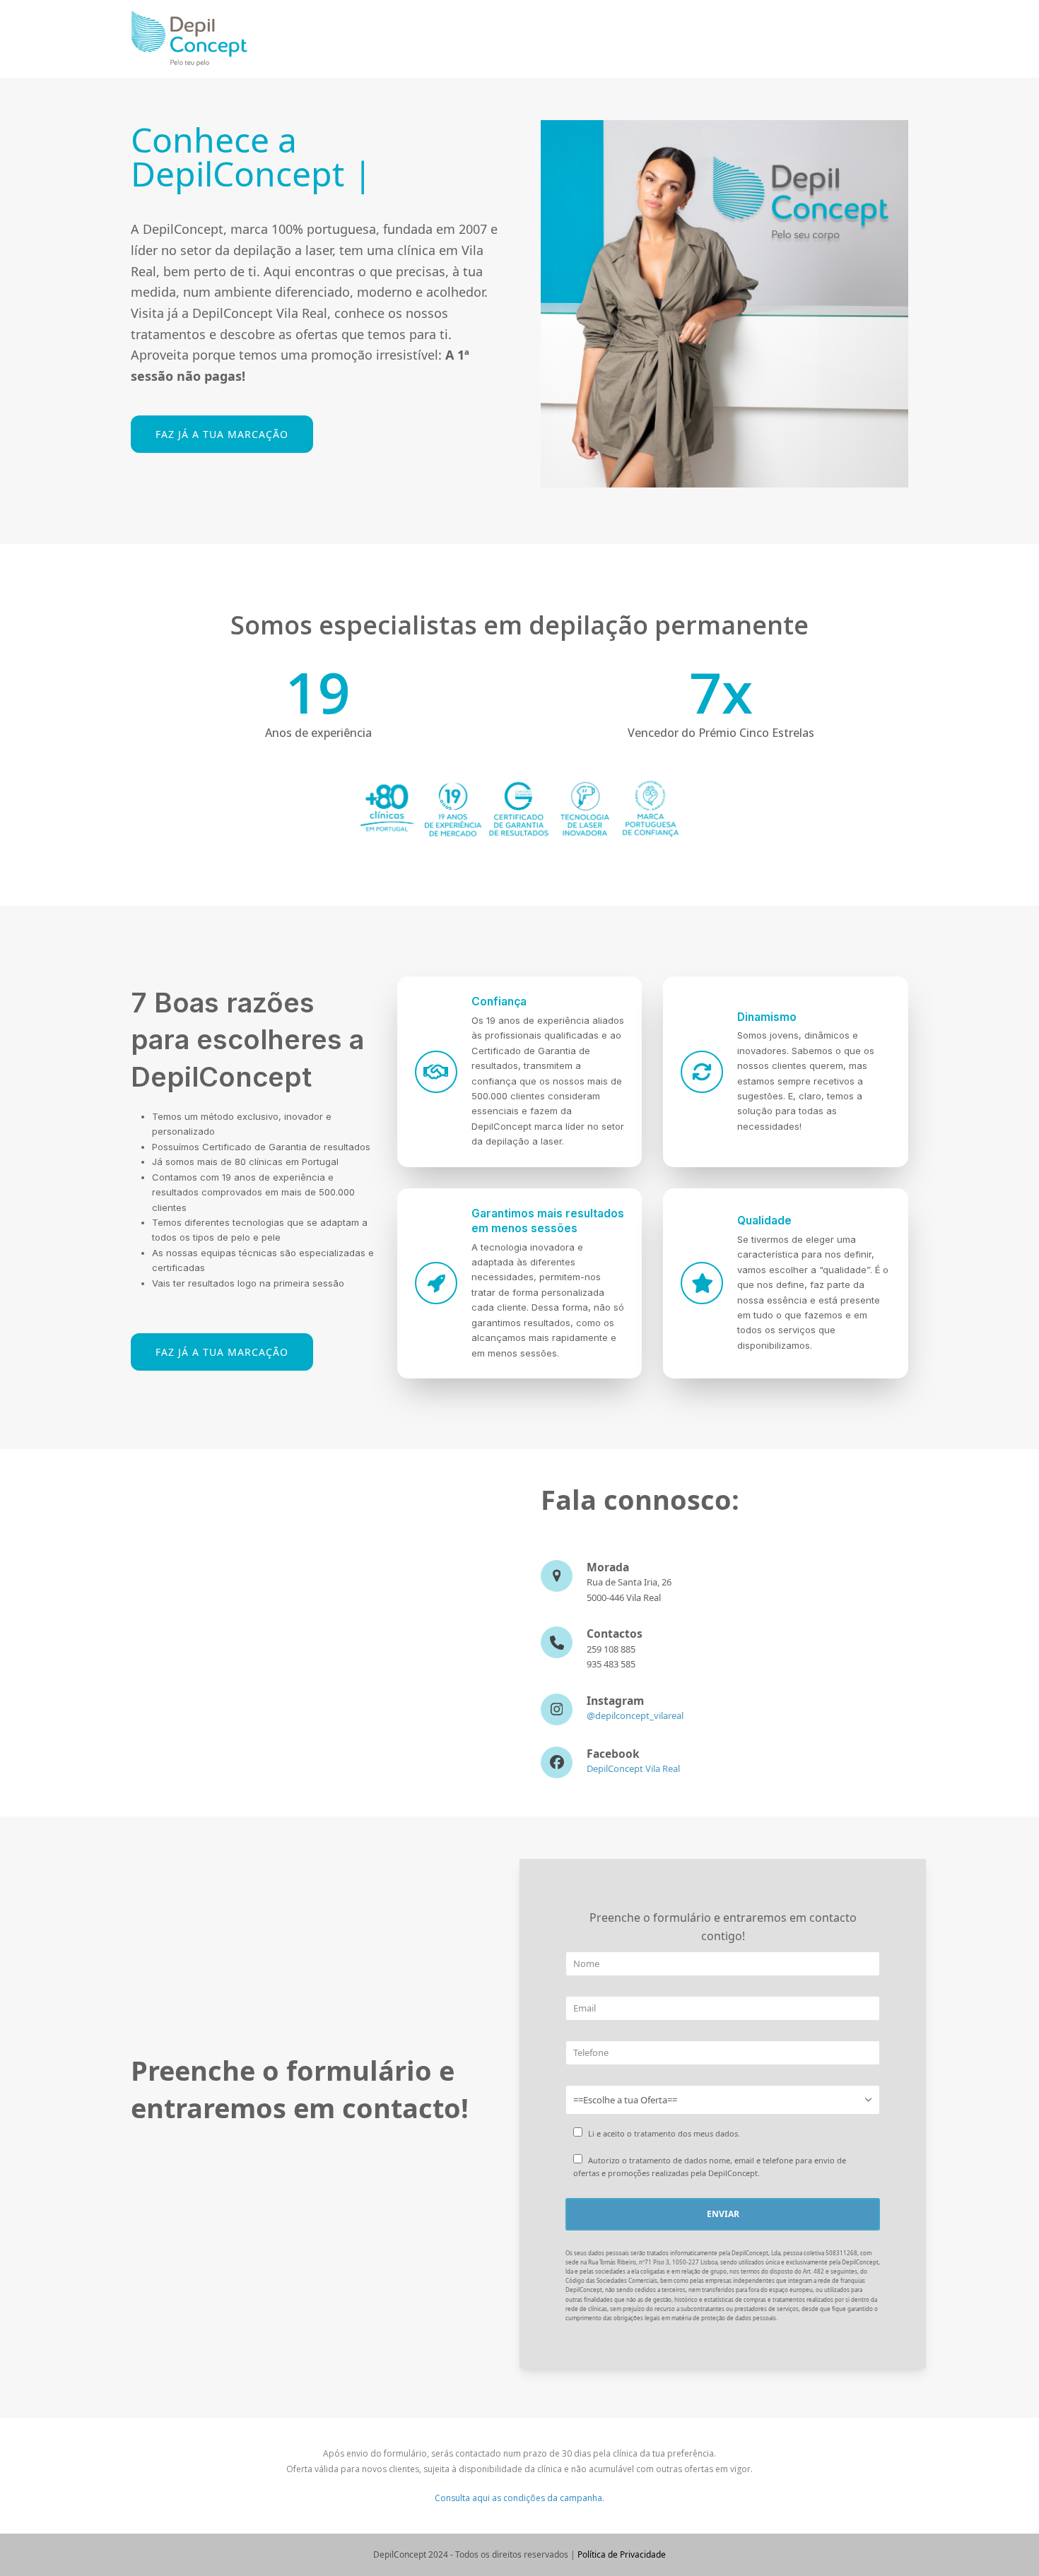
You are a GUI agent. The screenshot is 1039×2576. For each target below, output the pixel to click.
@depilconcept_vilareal (635, 1715)
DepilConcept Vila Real (633, 1768)
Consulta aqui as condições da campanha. (519, 2498)
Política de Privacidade (622, 2554)
